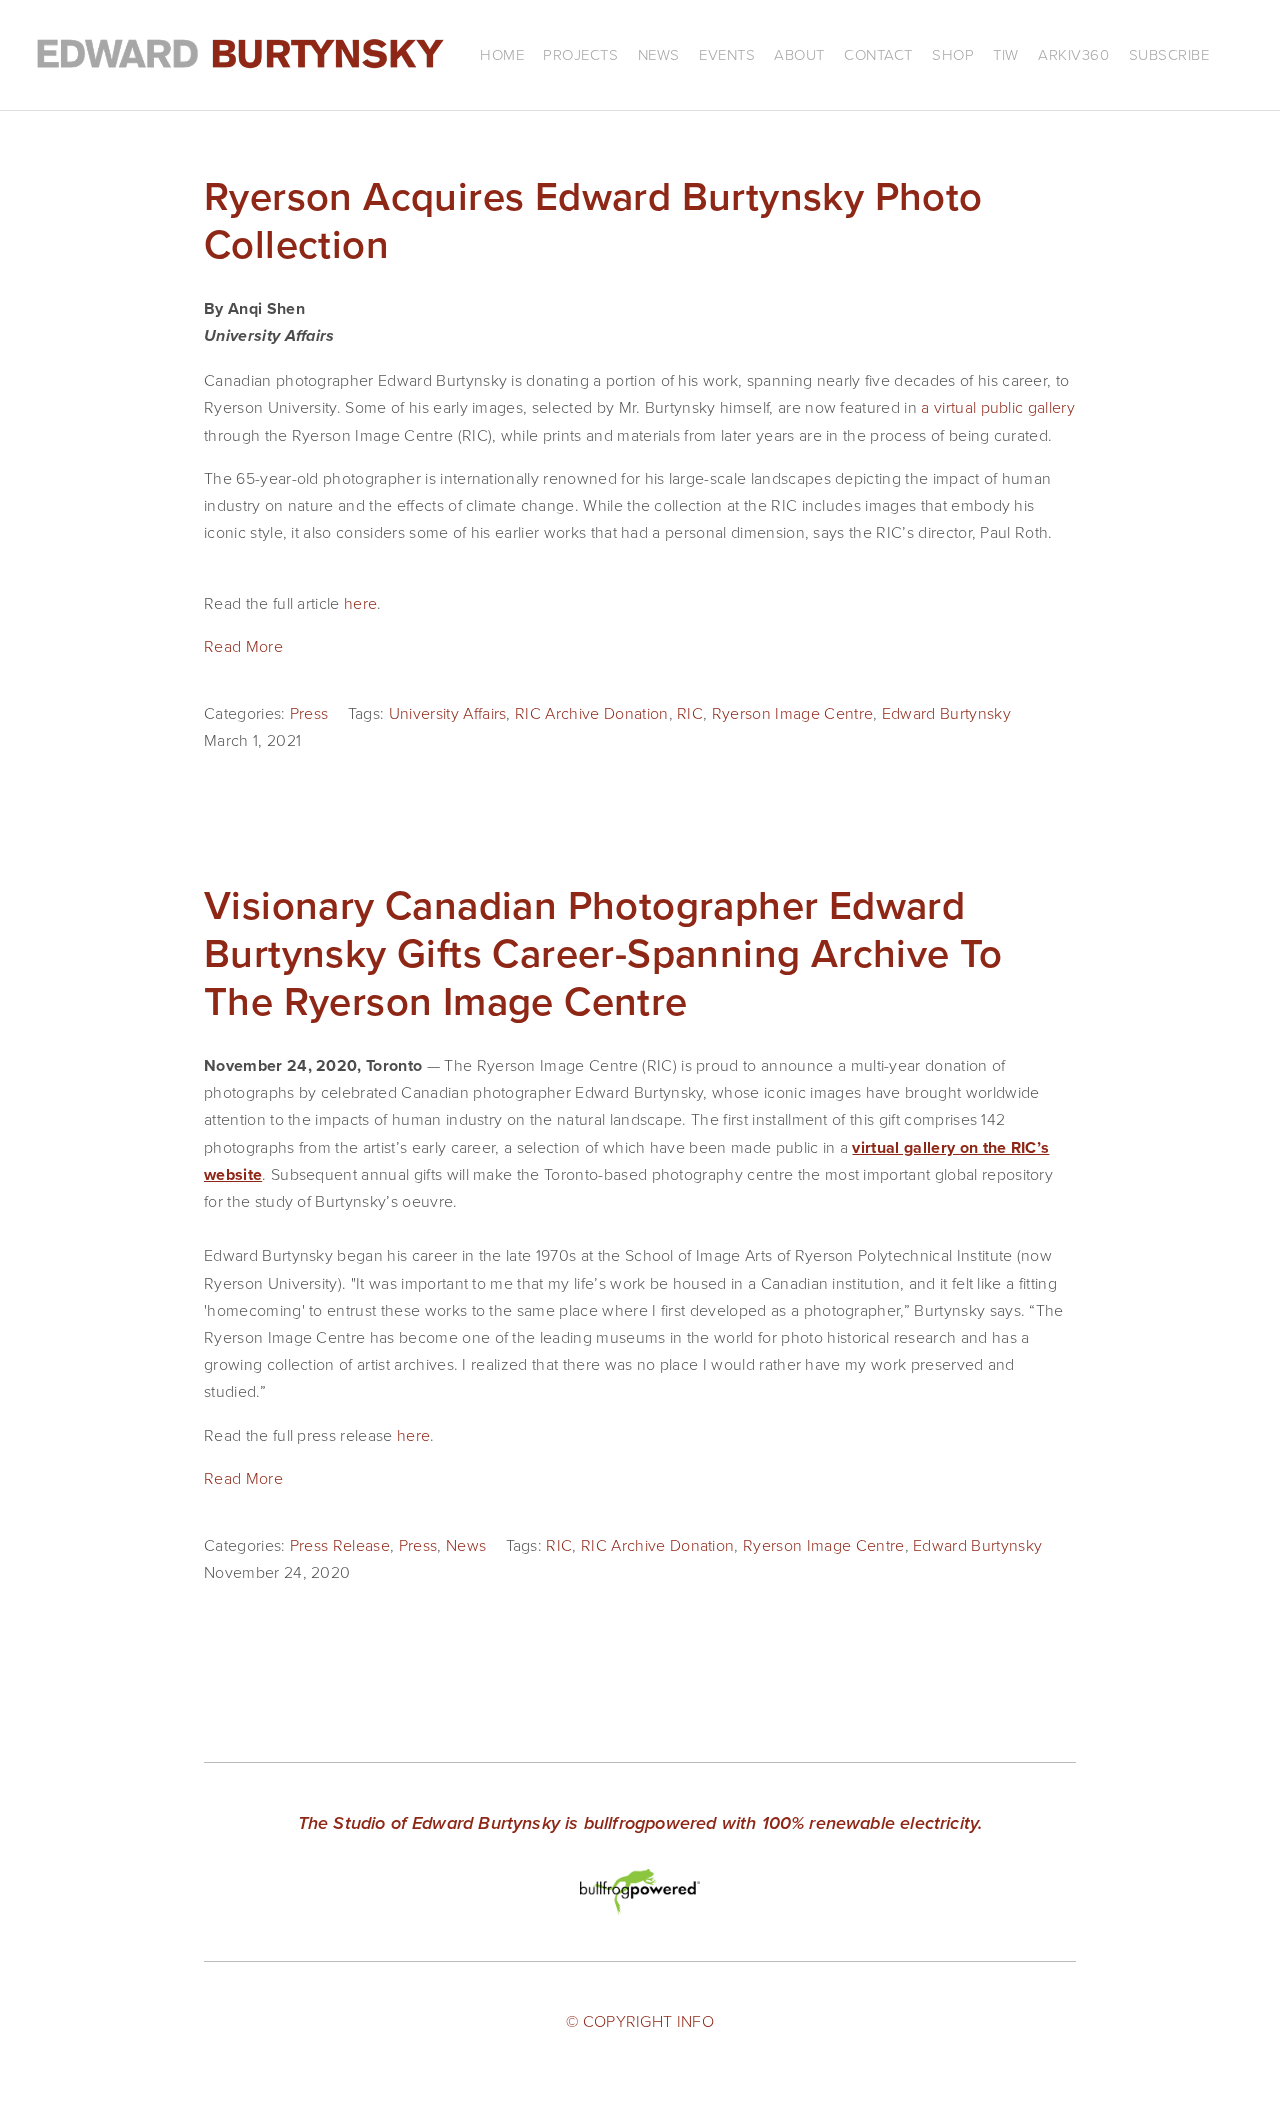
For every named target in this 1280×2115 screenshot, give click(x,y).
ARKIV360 (1073, 54)
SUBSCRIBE (1169, 54)
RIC (690, 713)
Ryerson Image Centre (792, 713)
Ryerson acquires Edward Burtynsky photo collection (593, 219)
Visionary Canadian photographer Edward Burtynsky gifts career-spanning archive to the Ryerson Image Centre (603, 952)
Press (309, 713)
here (360, 603)
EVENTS (727, 54)
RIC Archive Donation (591, 713)
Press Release (340, 1545)
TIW (1006, 54)
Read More (243, 646)
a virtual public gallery (998, 407)
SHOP (953, 54)
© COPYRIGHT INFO (640, 2021)
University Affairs (448, 713)
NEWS (659, 54)
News (466, 1545)
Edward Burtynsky (946, 713)
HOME (502, 54)
